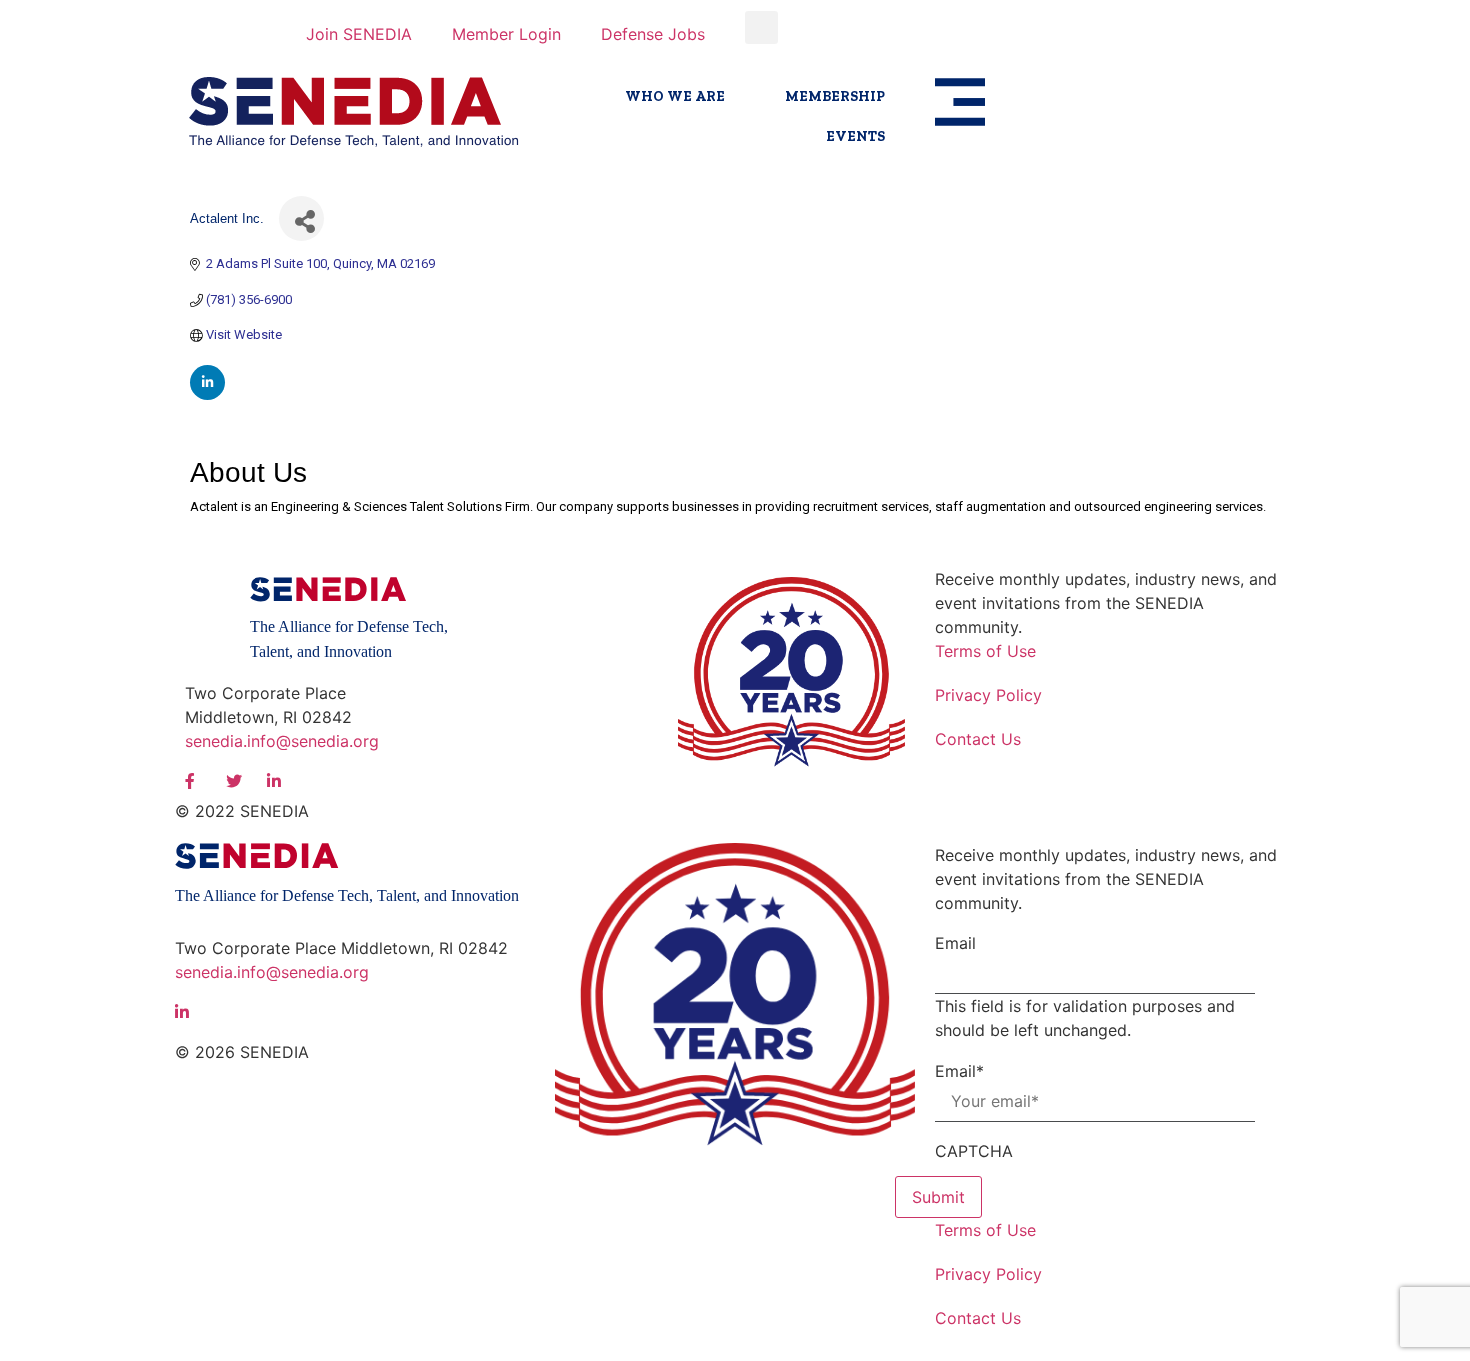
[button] (761, 27)
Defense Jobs (653, 34)
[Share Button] (301, 218)
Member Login (506, 34)
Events (855, 136)
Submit (938, 1197)
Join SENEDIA (359, 34)
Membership (835, 96)
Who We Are (675, 96)
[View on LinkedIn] (207, 395)
